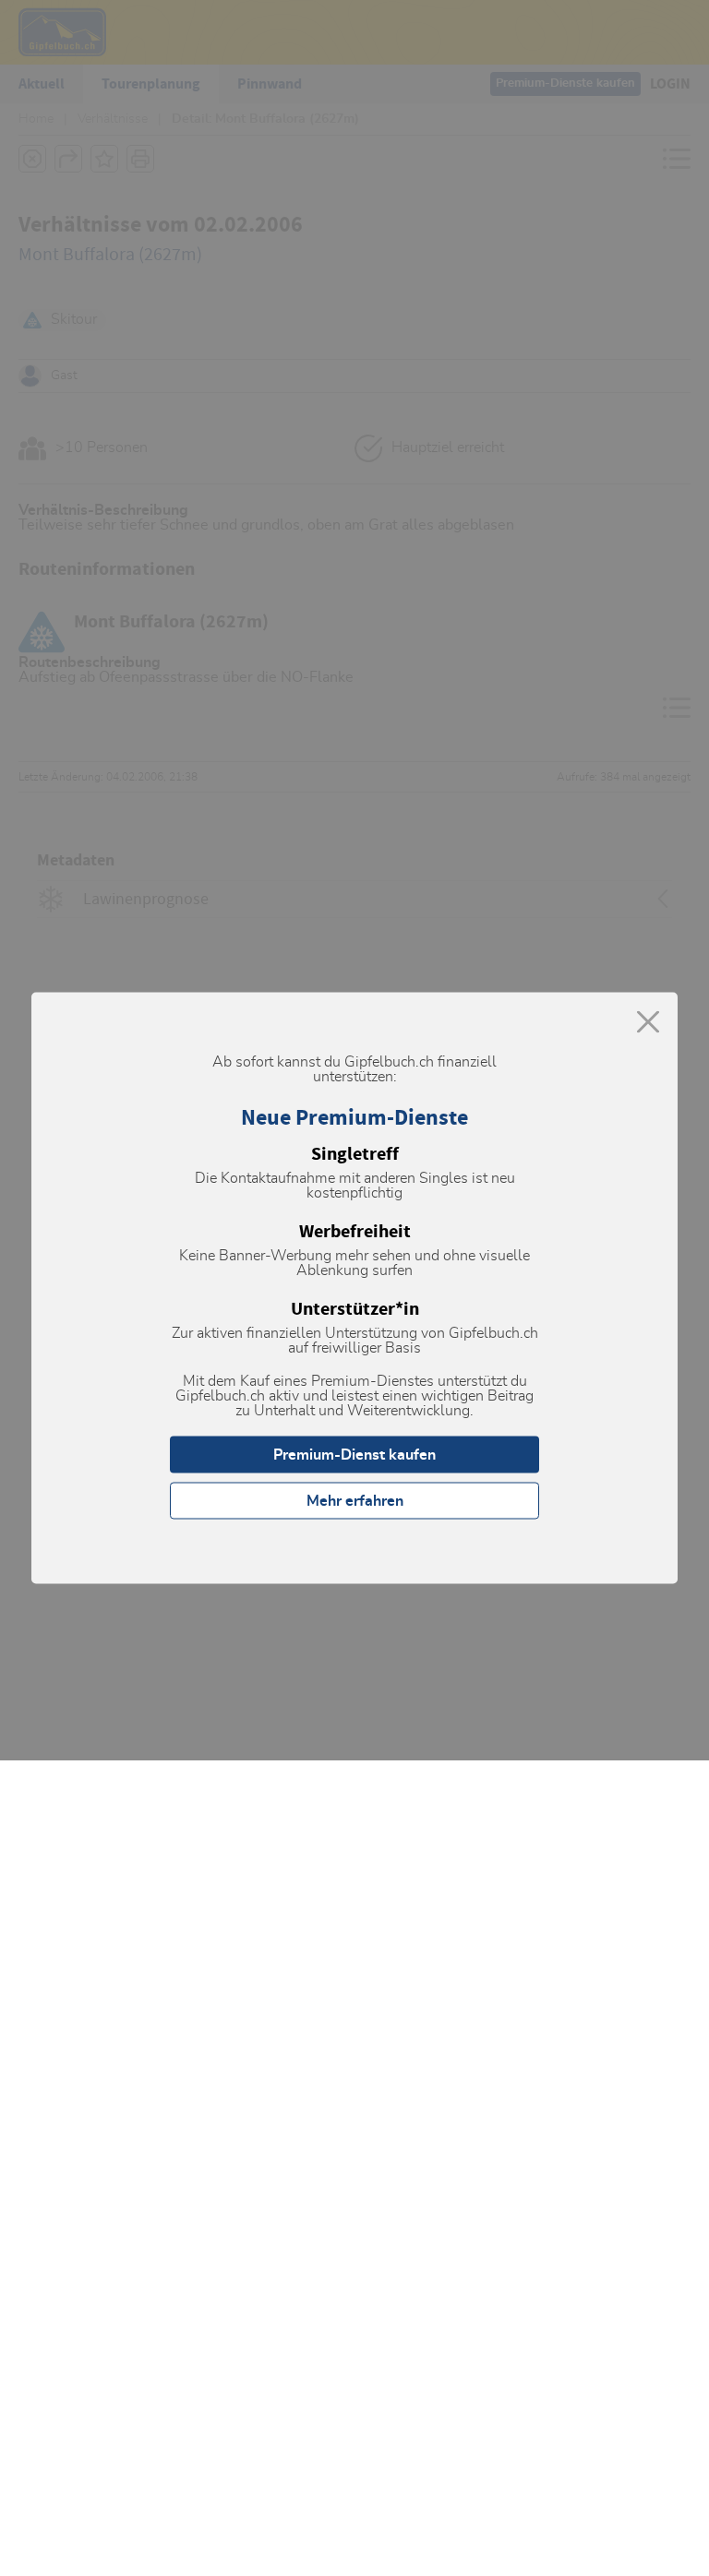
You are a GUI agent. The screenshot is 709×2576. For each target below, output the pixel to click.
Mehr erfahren (355, 1501)
